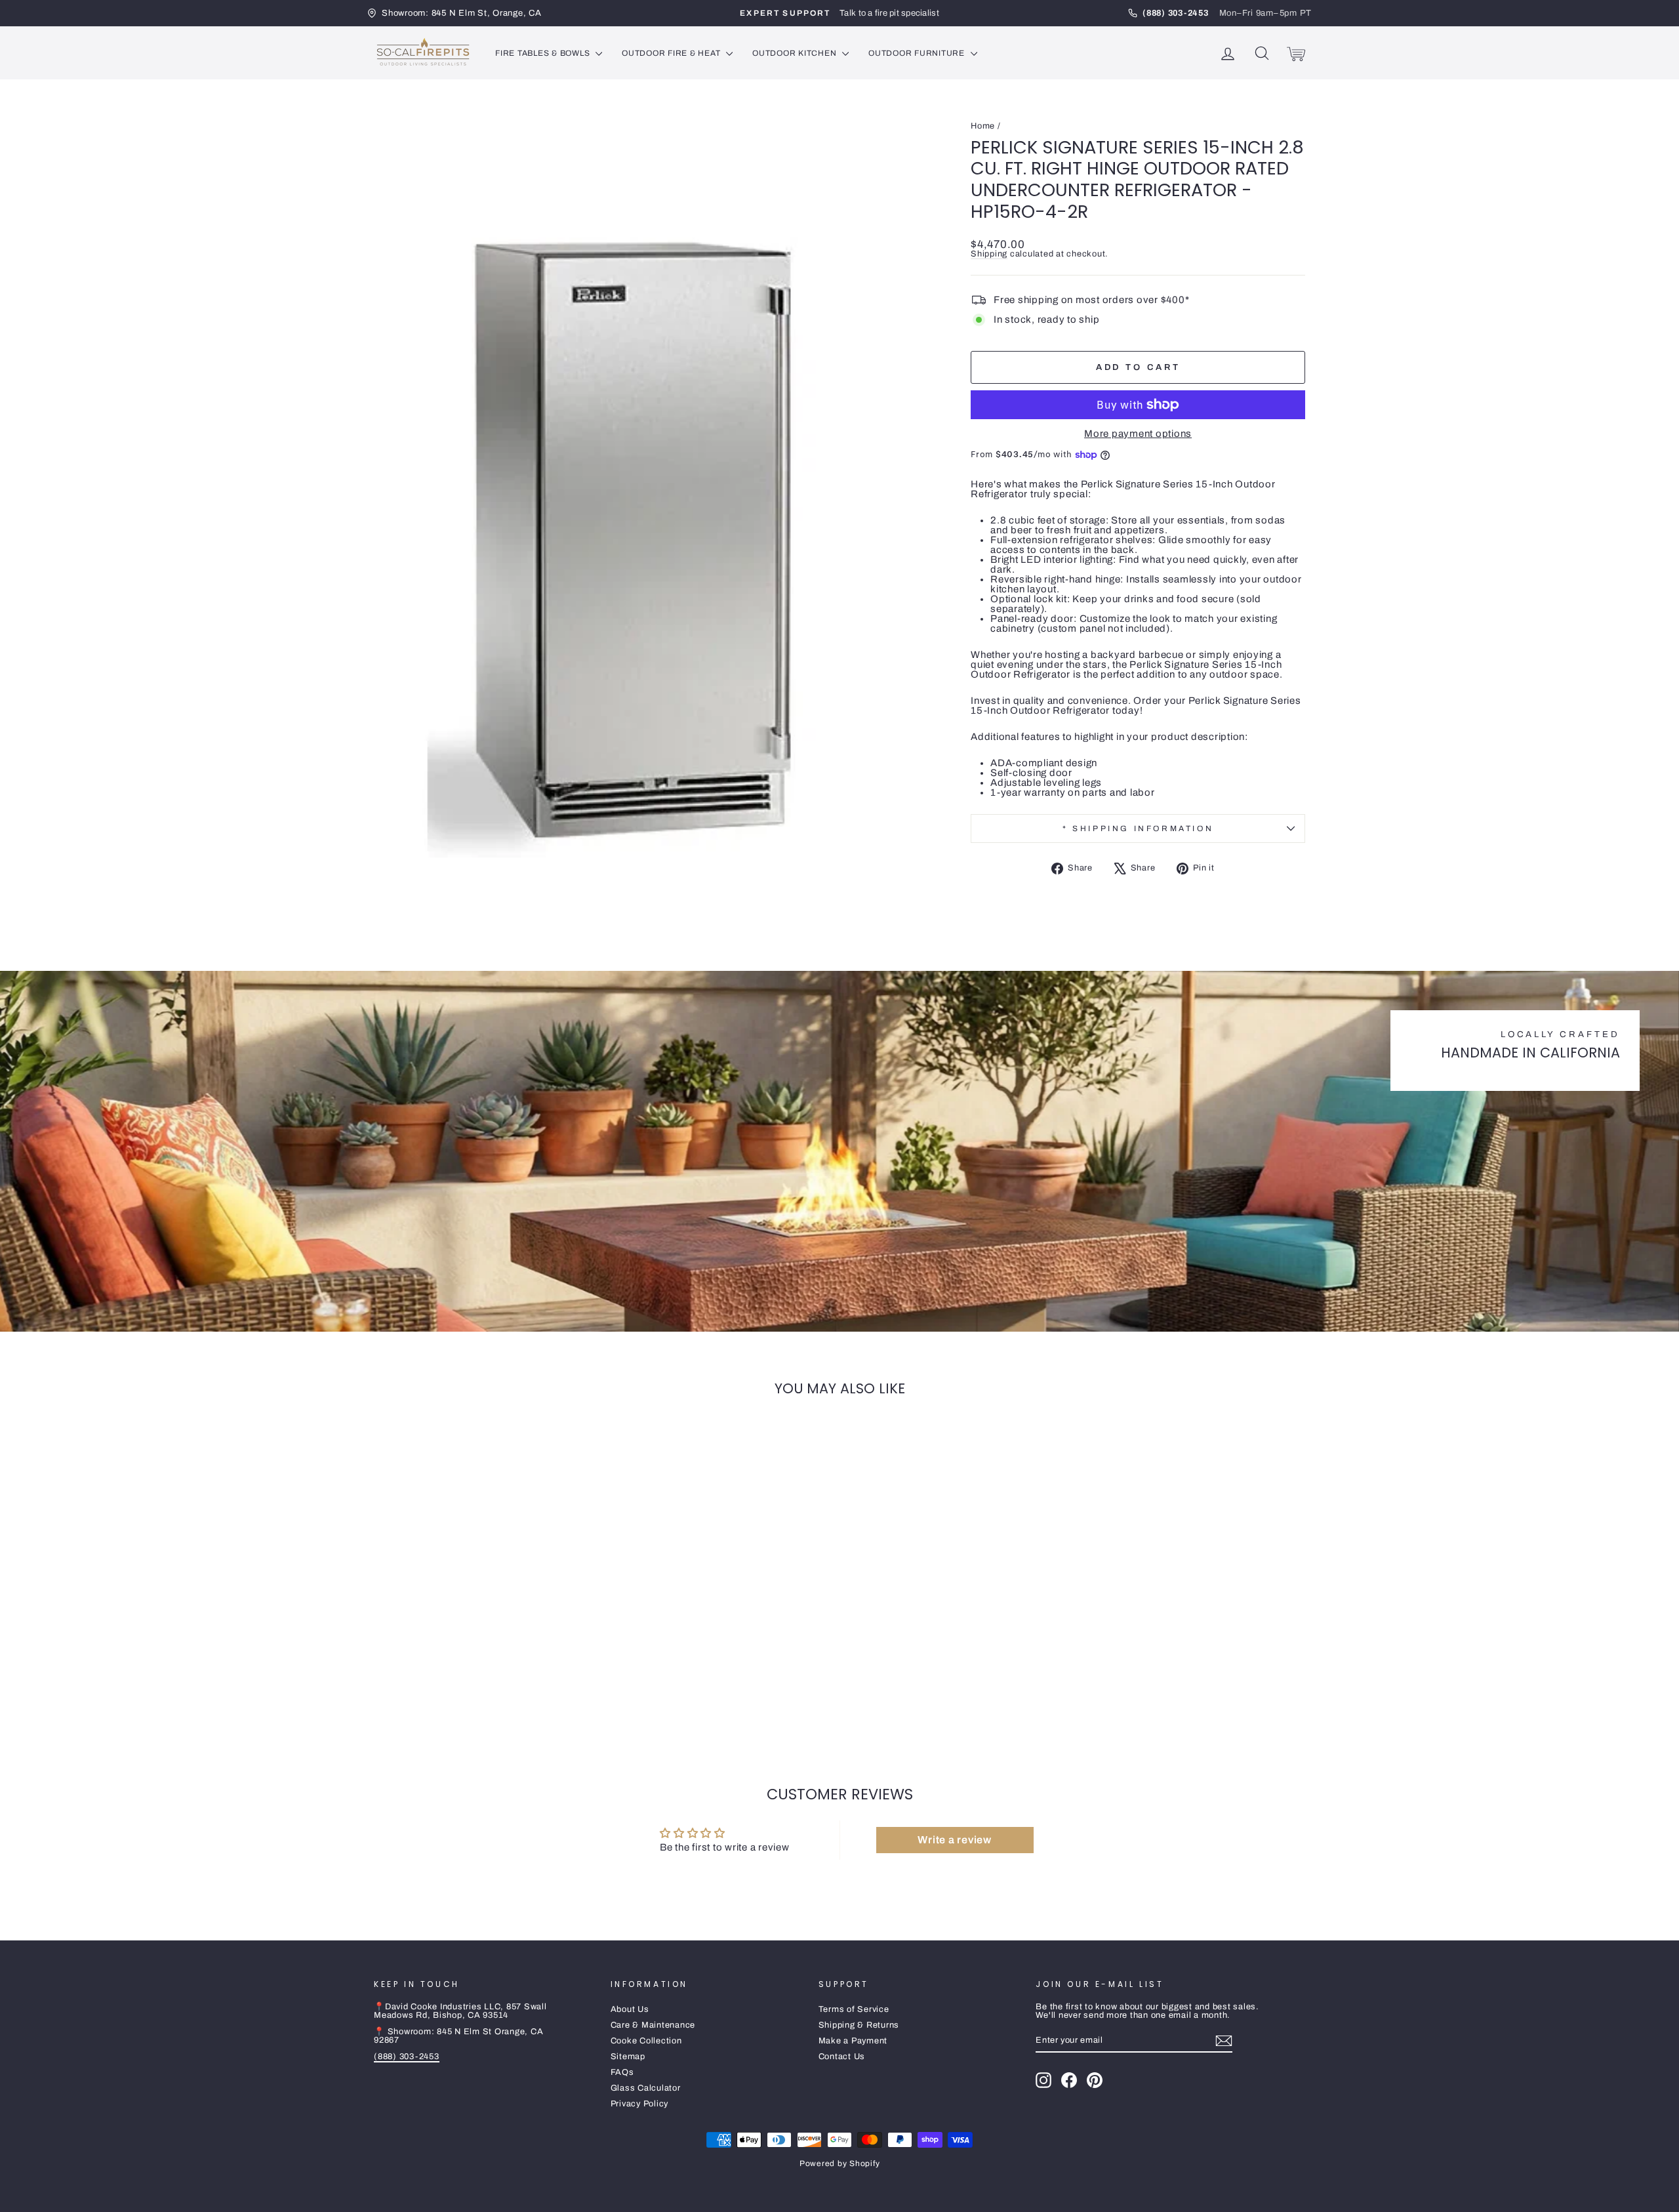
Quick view (485, 1639)
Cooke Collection (646, 2041)
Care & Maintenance (653, 2025)
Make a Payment (853, 2041)
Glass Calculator (646, 2088)
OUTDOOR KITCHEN (796, 53)
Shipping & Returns (859, 2025)
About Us (630, 2009)
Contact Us (842, 2057)
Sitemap (628, 2057)
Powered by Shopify (840, 2163)
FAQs (622, 2072)
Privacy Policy (640, 2104)
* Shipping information (1138, 829)
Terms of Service (854, 2009)
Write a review (955, 1840)
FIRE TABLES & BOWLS (544, 53)
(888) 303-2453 (407, 2057)
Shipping (989, 254)
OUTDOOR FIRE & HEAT (672, 53)
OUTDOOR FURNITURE (918, 53)
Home (983, 126)
